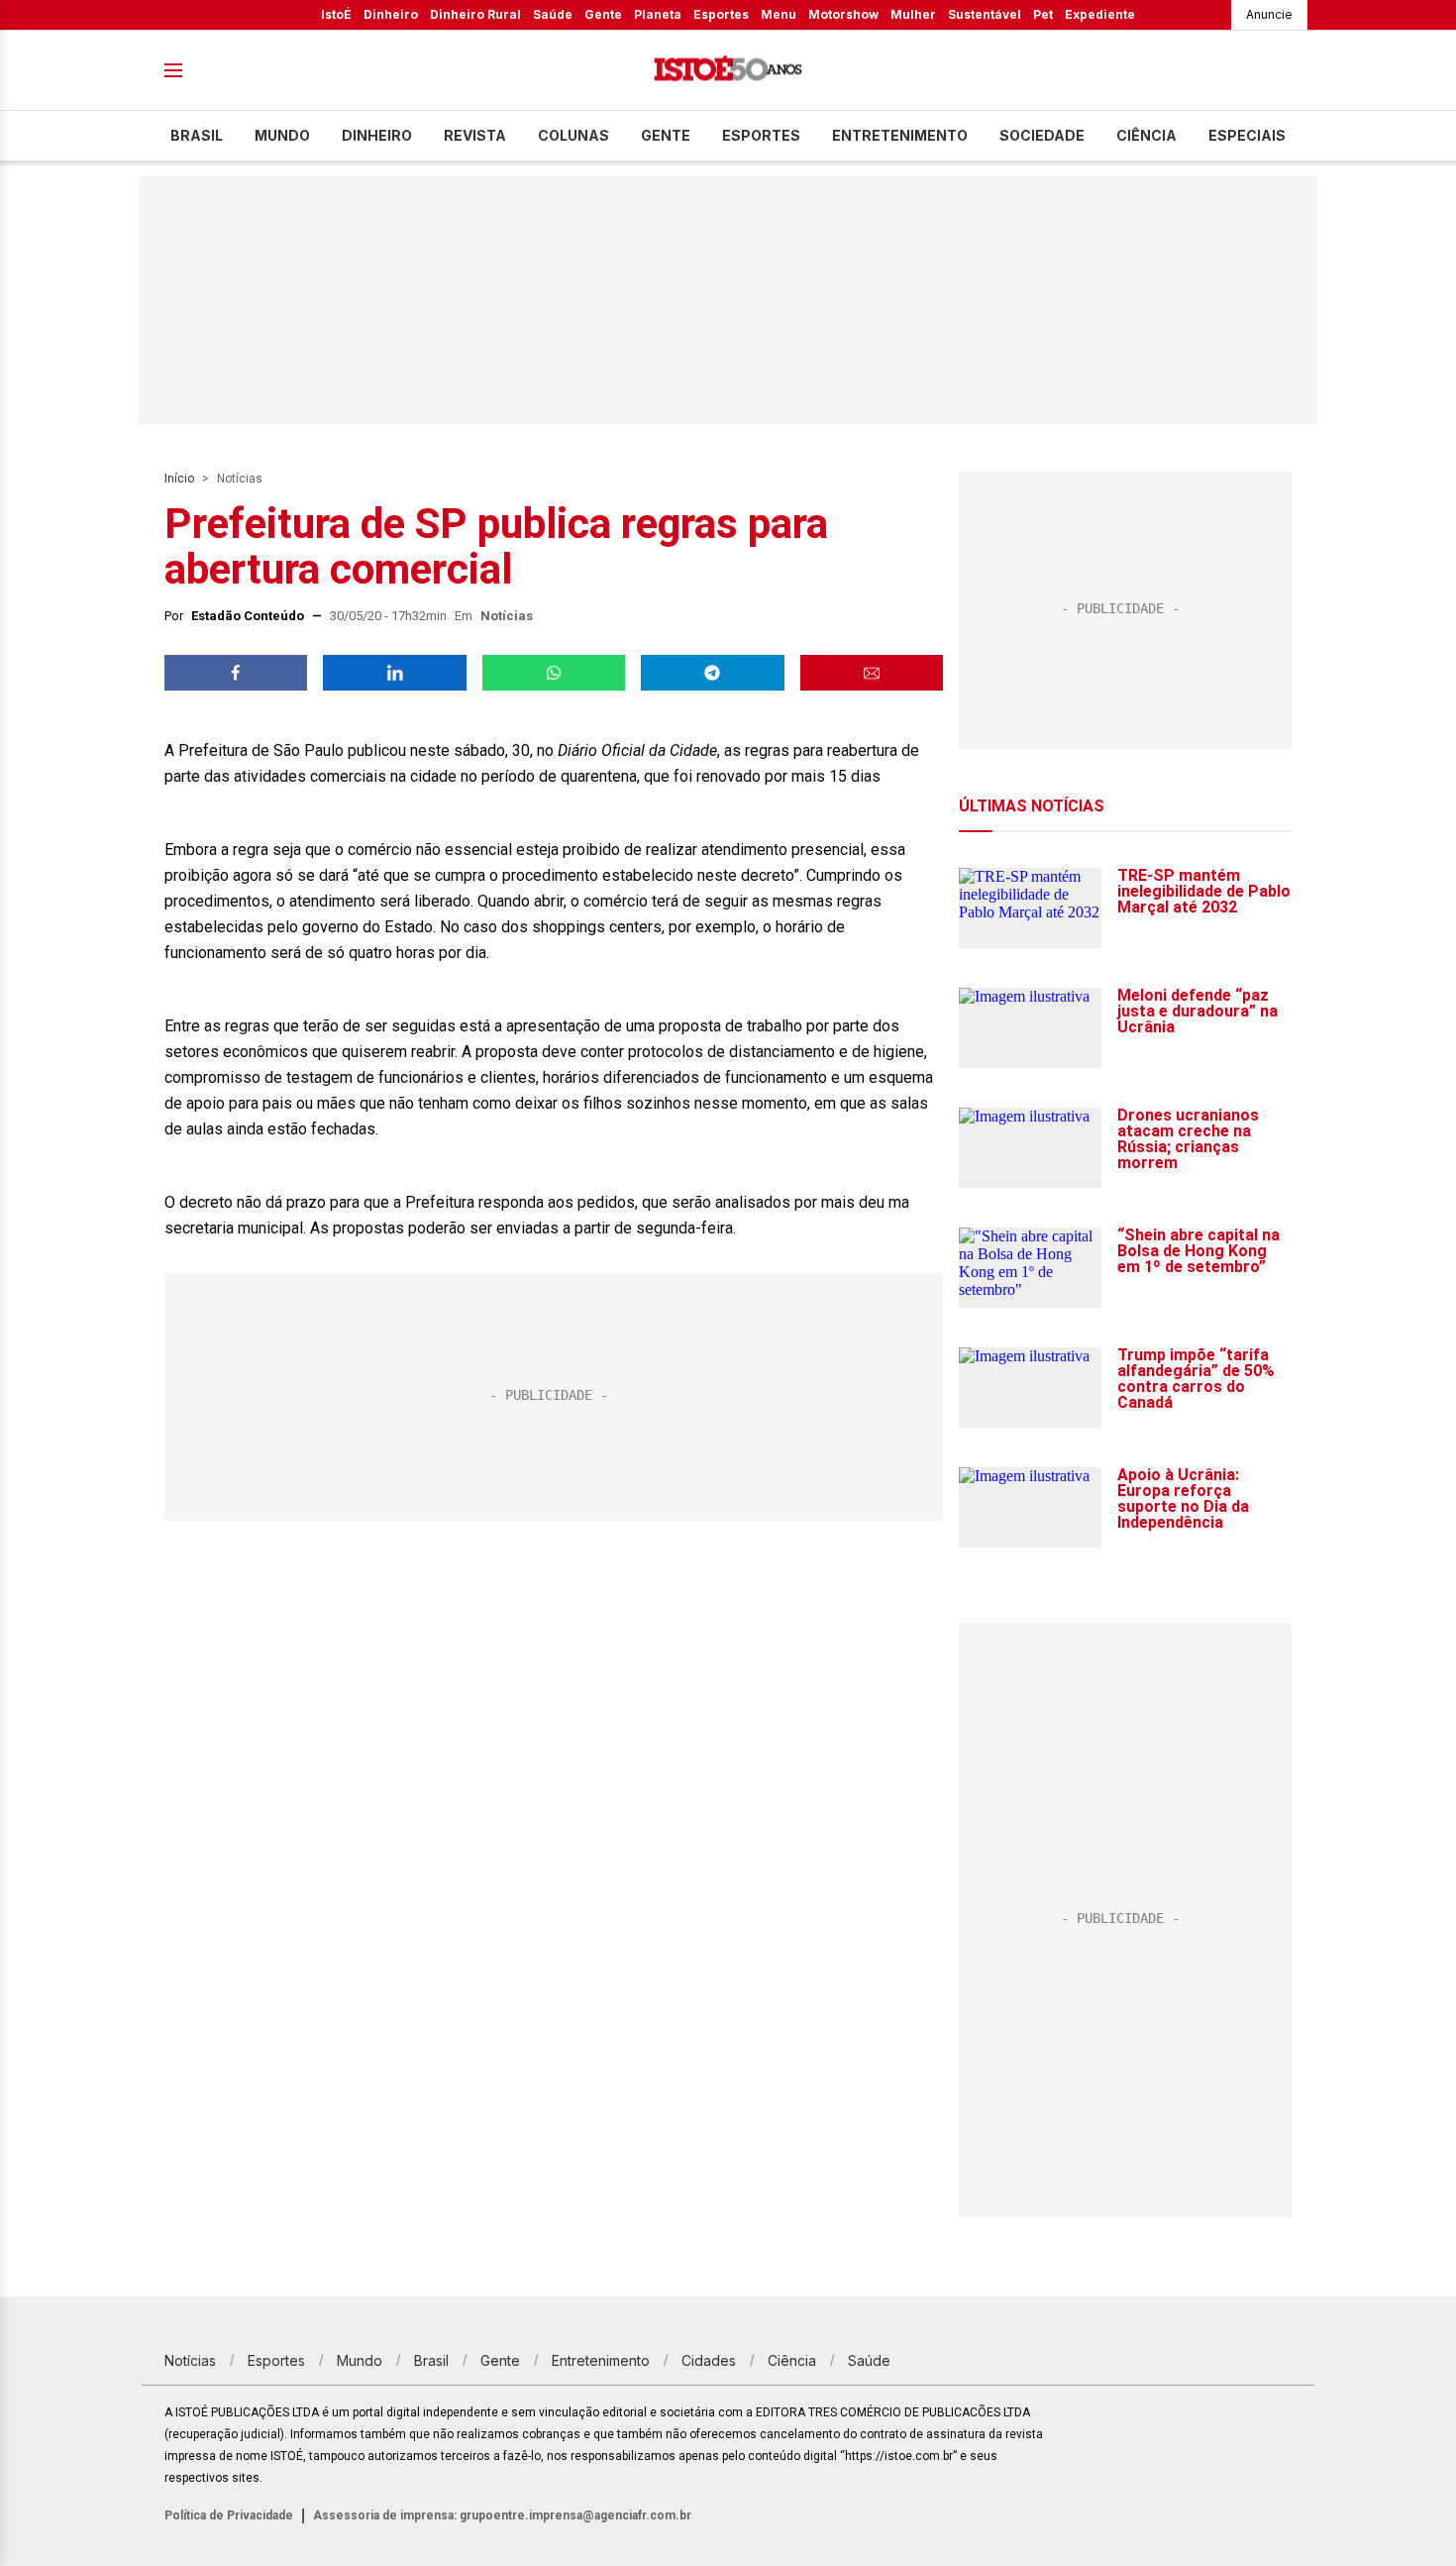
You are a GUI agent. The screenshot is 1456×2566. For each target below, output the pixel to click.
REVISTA (475, 135)
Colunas (573, 135)
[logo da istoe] (728, 71)
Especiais (1247, 135)
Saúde (553, 14)
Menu (779, 14)
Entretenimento (900, 135)
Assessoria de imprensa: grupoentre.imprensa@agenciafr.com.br (502, 2515)
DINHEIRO (377, 135)
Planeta (658, 14)
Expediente (1100, 14)
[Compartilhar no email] (872, 673)
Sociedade (1042, 135)
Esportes (721, 14)
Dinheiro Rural (475, 14)
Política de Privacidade (229, 2515)
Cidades (709, 2360)
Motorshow (843, 14)
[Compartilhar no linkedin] (394, 673)
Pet (1043, 14)
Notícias (240, 479)
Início (179, 479)
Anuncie (1269, 14)
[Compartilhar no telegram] (712, 673)
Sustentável (985, 14)
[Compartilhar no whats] (554, 673)
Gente (603, 14)
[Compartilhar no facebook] (236, 673)
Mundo (282, 135)
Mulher (913, 14)
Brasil (197, 135)
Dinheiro (391, 14)
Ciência (1146, 135)
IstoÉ (336, 14)
